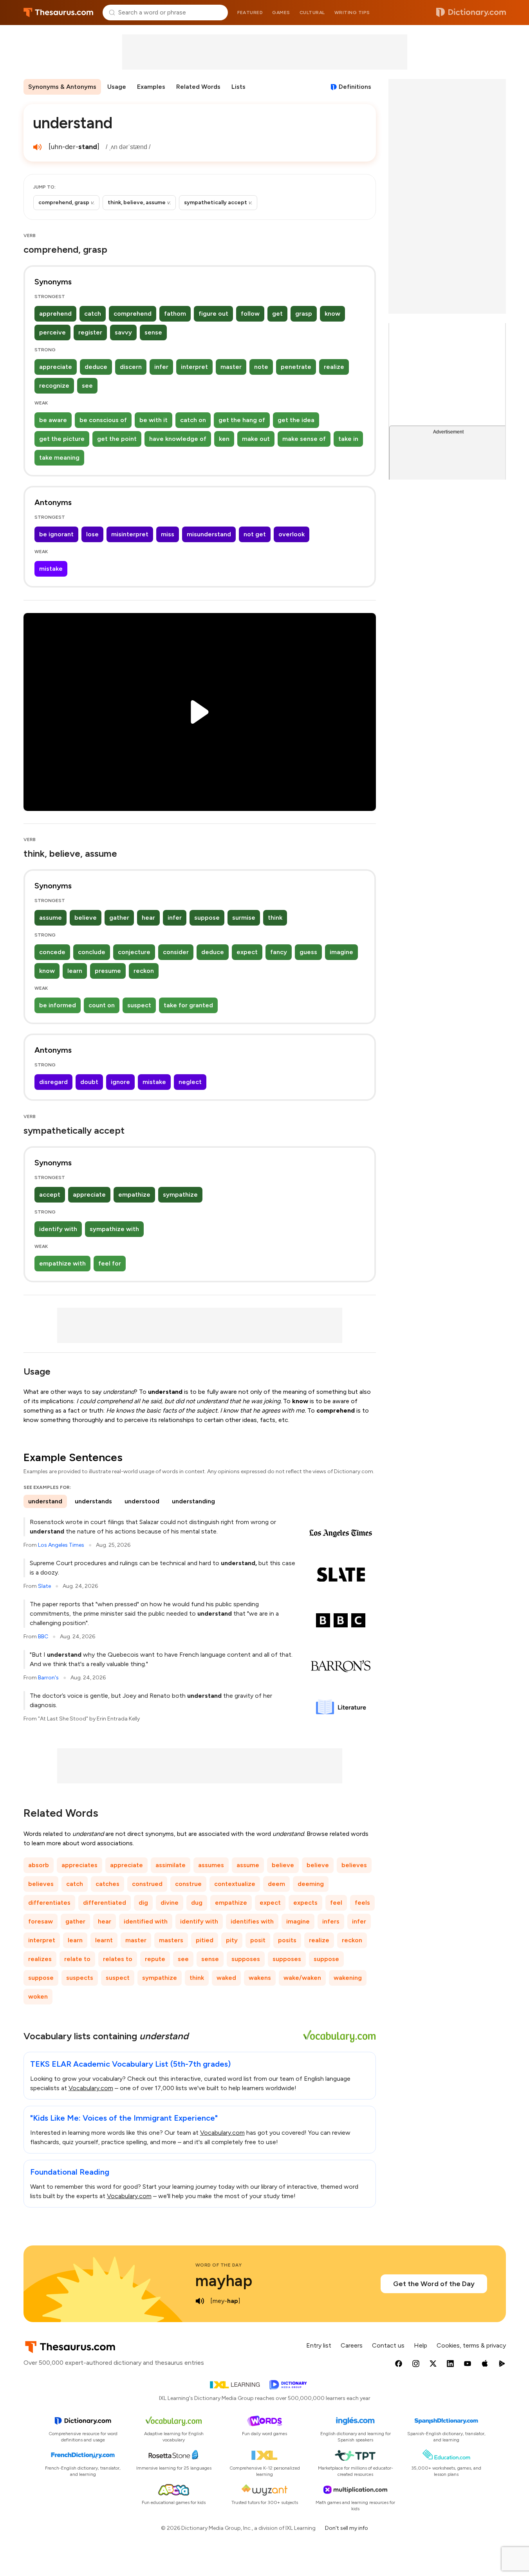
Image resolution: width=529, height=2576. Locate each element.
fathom (175, 314)
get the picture (62, 439)
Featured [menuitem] (250, 13)
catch (93, 314)
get (277, 314)
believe (86, 918)
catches (107, 1884)
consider (176, 952)
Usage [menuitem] (117, 87)
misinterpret (130, 534)
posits (287, 1940)
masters (171, 1940)
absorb (39, 1865)
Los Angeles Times (61, 1545)
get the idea (296, 420)
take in (348, 439)
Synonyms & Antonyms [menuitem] (62, 87)
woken (38, 1996)
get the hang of (242, 420)
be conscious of (103, 420)
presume (108, 971)
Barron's (48, 1678)
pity (232, 1940)
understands (93, 1501)
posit (258, 1940)
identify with (58, 1229)
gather (119, 918)
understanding (193, 1501)
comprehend (133, 314)
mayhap (224, 2281)
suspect (139, 1005)
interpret (194, 367)
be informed (58, 1005)
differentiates (49, 1903)
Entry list (319, 2345)
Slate (44, 1586)
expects (305, 1903)
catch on (193, 420)
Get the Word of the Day (434, 2284)
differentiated (105, 1903)
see (87, 386)
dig (143, 1903)
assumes (211, 1865)
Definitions (355, 87)
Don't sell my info (347, 2528)
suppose (207, 918)
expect (247, 952)
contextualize (235, 1884)
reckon (144, 971)
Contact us (388, 2345)
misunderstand (209, 534)
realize (334, 367)
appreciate (56, 367)
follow (250, 314)
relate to (77, 1959)
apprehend (55, 314)
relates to (118, 1959)
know (332, 314)
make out (256, 439)
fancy (279, 952)
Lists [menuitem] (238, 87)
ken (224, 439)
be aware (53, 420)
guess (308, 952)
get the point (117, 439)
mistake (51, 569)
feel (336, 1903)
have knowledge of (178, 439)
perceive (52, 332)
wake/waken (302, 1978)
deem (276, 1884)
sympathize (180, 1195)
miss (168, 534)
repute (155, 1959)
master (231, 367)
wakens (260, 1978)
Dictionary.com (471, 13)
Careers (352, 2345)
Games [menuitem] (281, 13)
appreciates (79, 1865)
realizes (40, 1959)
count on (102, 1005)
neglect (190, 1082)
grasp (304, 314)
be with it (153, 420)
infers (331, 1921)
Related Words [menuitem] (198, 87)
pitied (205, 1940)
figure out (213, 314)
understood (142, 1501)
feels (362, 1903)
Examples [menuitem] (151, 87)
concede (52, 952)
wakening (348, 1978)
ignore (120, 1082)
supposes (246, 1959)
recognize (54, 386)
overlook (292, 534)
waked (226, 1978)
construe (188, 1884)
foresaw (41, 1921)
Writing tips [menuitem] (352, 13)
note (261, 367)
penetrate (296, 367)
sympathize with (114, 1229)
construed (147, 1884)
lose (92, 534)
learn (75, 971)
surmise (244, 918)
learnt (104, 1940)
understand (45, 1501)
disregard (53, 1082)
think (275, 918)
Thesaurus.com (59, 13)
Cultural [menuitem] (312, 13)
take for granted (188, 1005)
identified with (146, 1921)
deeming (311, 1884)
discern (131, 367)
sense (153, 332)
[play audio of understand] (38, 147)
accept (50, 1195)
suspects (80, 1978)
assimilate (171, 1865)
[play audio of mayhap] (200, 2301)
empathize (134, 1195)
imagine (341, 952)
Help (421, 2345)
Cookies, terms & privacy (471, 2345)
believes (354, 1865)
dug (197, 1903)
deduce (96, 367)
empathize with (62, 1263)
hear (148, 918)
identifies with (252, 1921)
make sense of (304, 439)
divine (170, 1903)
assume (51, 918)
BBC (43, 1637)
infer (161, 367)
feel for (110, 1263)
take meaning (59, 457)
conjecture (134, 952)
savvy (123, 332)
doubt (89, 1082)
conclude (92, 952)
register (90, 332)
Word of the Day (219, 2265)
